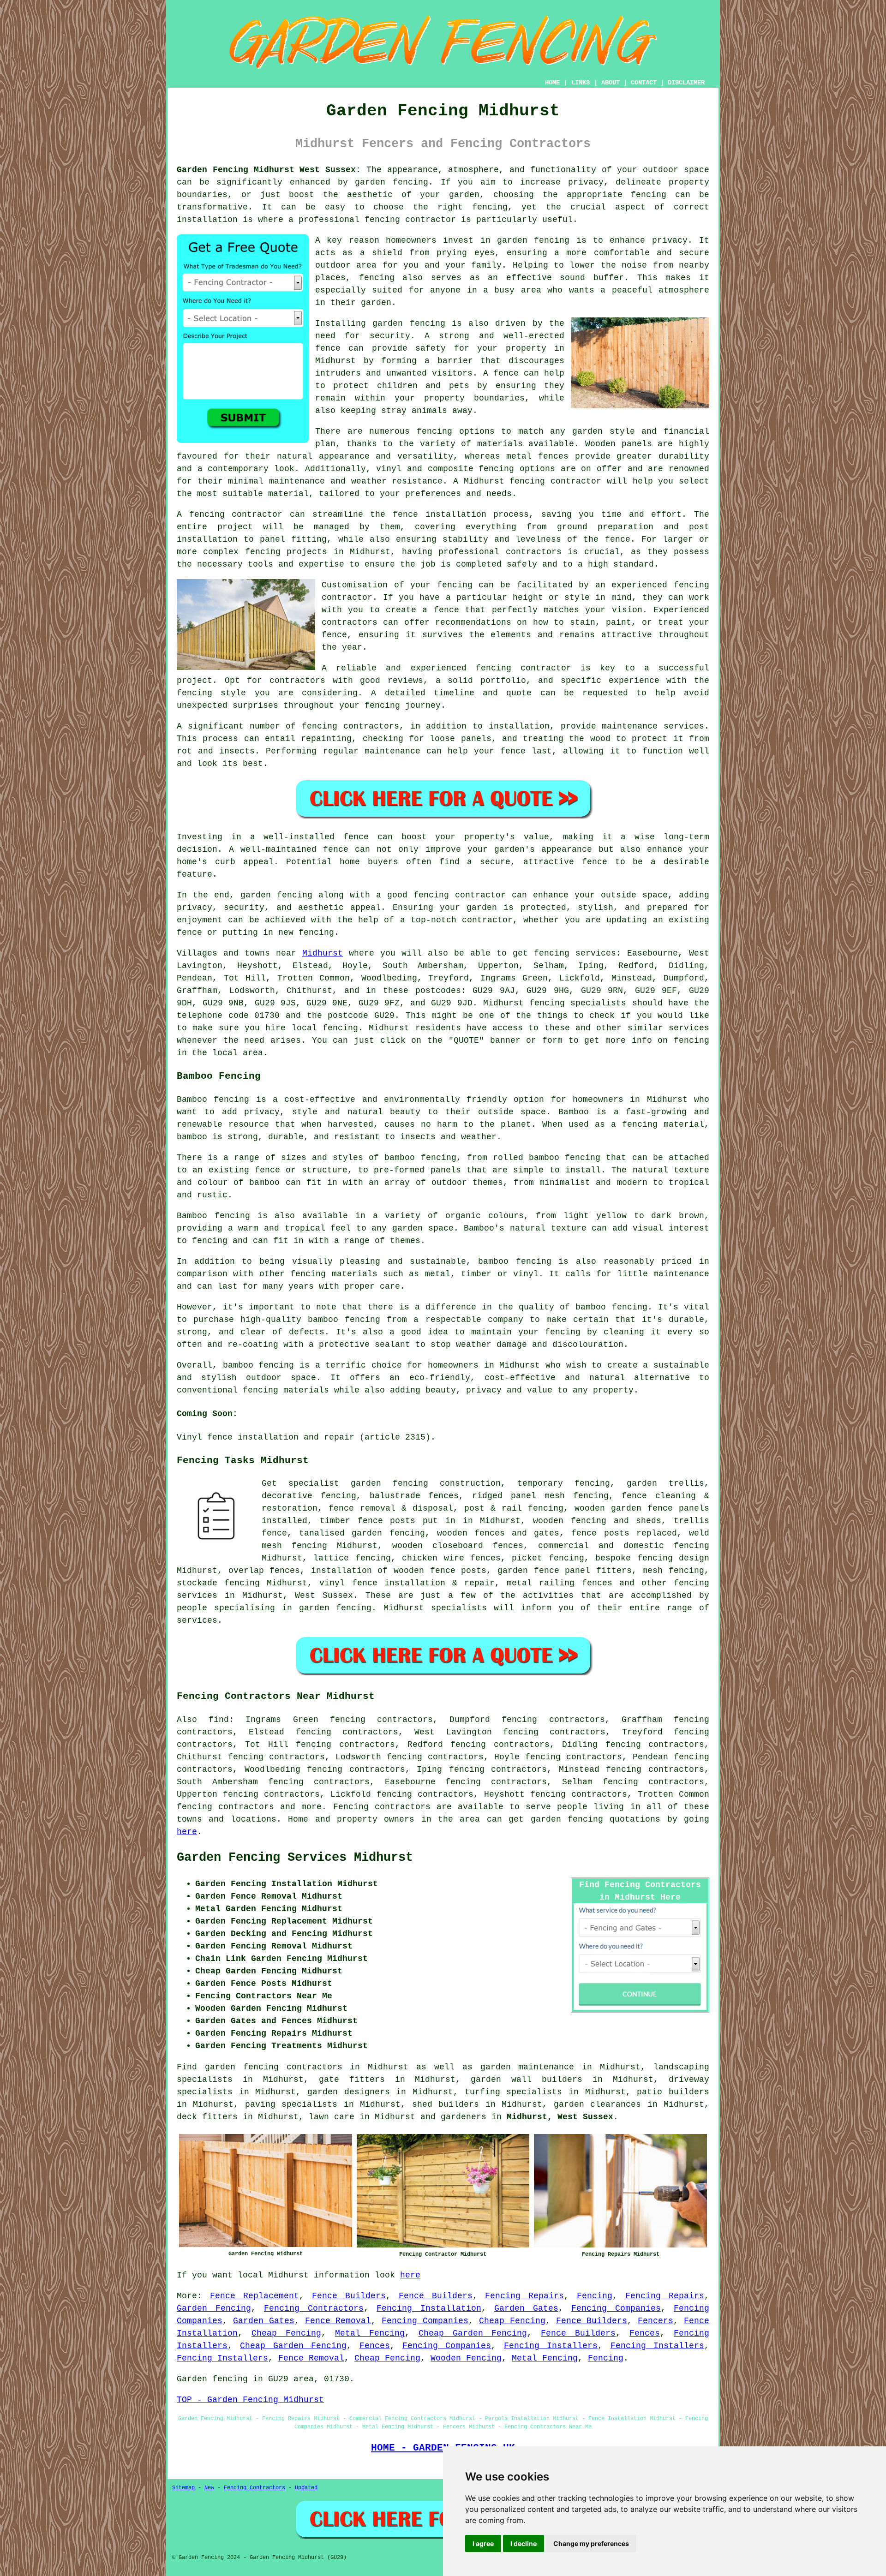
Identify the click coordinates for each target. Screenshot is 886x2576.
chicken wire (433, 1558)
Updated (306, 2488)
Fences (645, 2333)
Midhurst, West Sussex (560, 2117)
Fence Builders (349, 2296)
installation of (350, 1571)
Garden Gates (526, 2308)
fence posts (387, 1521)
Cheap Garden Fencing (473, 2333)
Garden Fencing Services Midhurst (295, 1858)
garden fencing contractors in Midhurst (307, 2067)
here (187, 1832)
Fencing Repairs (524, 2296)
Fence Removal (338, 2321)
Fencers (656, 2321)
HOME (552, 83)
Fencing (595, 2296)
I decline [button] (524, 2543)
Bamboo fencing (213, 1100)
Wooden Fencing (466, 2358)
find (219, 1720)
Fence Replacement (254, 2296)
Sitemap (183, 2488)
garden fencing (567, 1819)
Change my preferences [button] (591, 2543)
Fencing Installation (429, 2308)
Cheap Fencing (512, 2321)
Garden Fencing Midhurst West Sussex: (269, 170)
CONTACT (644, 83)
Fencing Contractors (314, 2308)
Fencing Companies (616, 2308)
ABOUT (611, 83)
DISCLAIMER (686, 83)
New (209, 2488)
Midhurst (323, 953)
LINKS (581, 83)
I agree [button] (483, 2543)
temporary (540, 1483)
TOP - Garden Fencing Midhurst (250, 2400)
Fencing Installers (551, 2346)
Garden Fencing (214, 2308)
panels (694, 1508)
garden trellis (665, 1483)
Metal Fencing (370, 2333)
